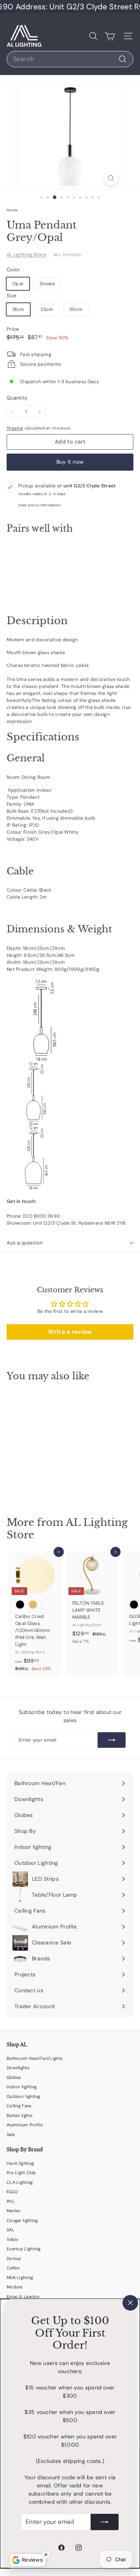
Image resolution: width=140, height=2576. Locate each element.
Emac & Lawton (23, 2297)
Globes (14, 2077)
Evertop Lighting (24, 2249)
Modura (15, 2287)
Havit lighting (20, 2163)
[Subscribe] (105, 2522)
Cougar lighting (22, 2220)
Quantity (17, 398)
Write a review (70, 1332)
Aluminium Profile (25, 2125)
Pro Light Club (21, 2173)
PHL (11, 2201)
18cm (18, 309)
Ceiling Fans (19, 2106)
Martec (14, 2211)
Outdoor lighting (24, 2096)
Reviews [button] (32, 2560)
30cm (76, 309)
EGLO (12, 2192)
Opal (18, 284)
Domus (14, 2258)
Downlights (18, 2068)
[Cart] (110, 36)
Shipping (15, 428)
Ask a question (25, 1243)
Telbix (12, 2239)
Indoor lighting (22, 2087)
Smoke (47, 284)
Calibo (13, 2268)
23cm (47, 309)
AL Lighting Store (26, 255)
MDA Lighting (20, 2278)
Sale (11, 2134)
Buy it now (70, 462)
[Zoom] (111, 178)
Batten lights (20, 2115)
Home (13, 210)
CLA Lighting (20, 2182)
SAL (10, 2230)
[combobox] (70, 59)
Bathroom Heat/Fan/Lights (35, 2058)
